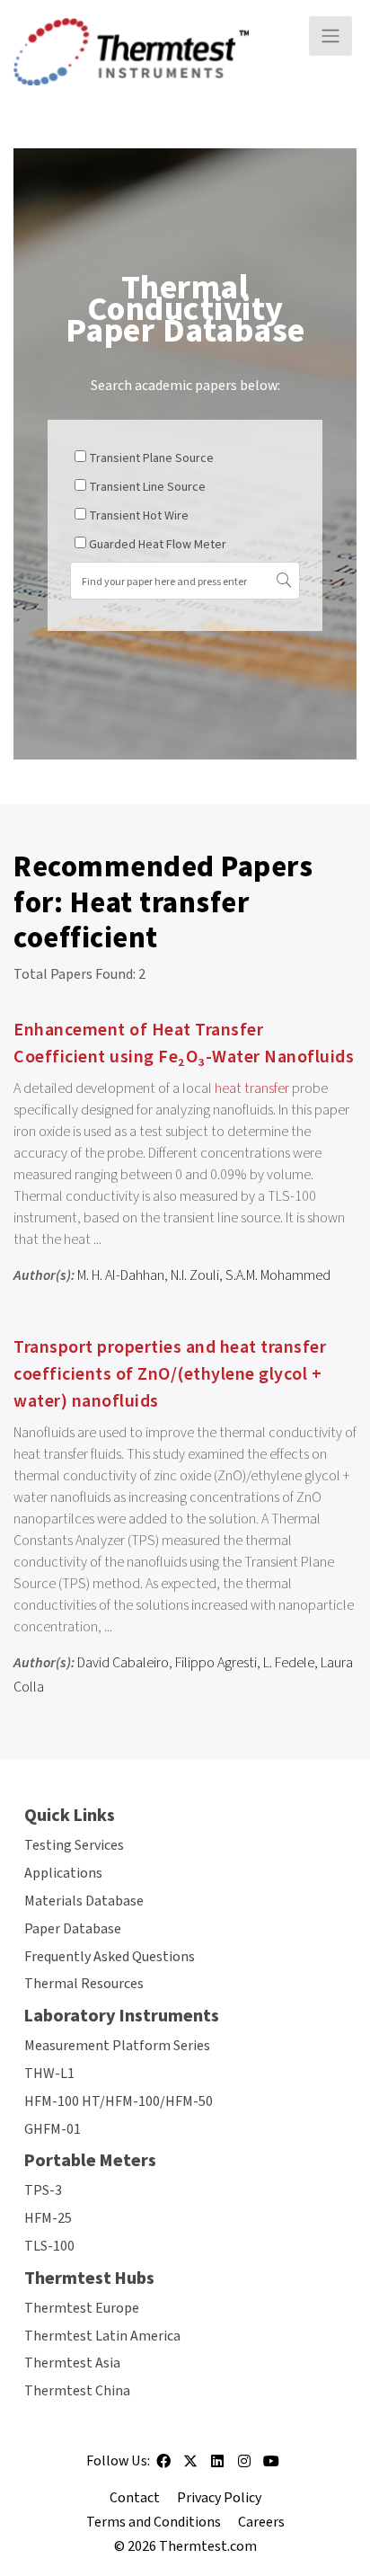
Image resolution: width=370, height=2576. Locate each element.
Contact (135, 2498)
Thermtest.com (208, 2546)
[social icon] (163, 2467)
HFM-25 (48, 2218)
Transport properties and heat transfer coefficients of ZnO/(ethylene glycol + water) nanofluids (170, 1374)
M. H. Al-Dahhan (121, 1275)
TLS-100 (49, 2246)
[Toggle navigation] (330, 36)
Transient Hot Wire (139, 516)
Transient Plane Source (151, 458)
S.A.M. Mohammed (278, 1275)
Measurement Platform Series (117, 2046)
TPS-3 (43, 2190)
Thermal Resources (84, 1984)
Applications (63, 1873)
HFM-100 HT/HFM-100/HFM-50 (119, 2101)
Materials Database (84, 1901)
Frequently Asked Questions (110, 1957)
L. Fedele (289, 1663)
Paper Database (73, 1929)
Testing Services (74, 1845)
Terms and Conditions (154, 2522)
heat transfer (252, 1088)
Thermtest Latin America (102, 2336)
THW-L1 (49, 2074)
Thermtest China (77, 2391)
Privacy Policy (219, 2498)
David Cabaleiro (123, 1663)
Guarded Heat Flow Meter (158, 545)
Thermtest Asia (72, 2363)
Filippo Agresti (216, 1663)
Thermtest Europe (82, 2308)
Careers (261, 2522)
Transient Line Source (147, 487)
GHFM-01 (53, 2129)
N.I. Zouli (195, 1275)
